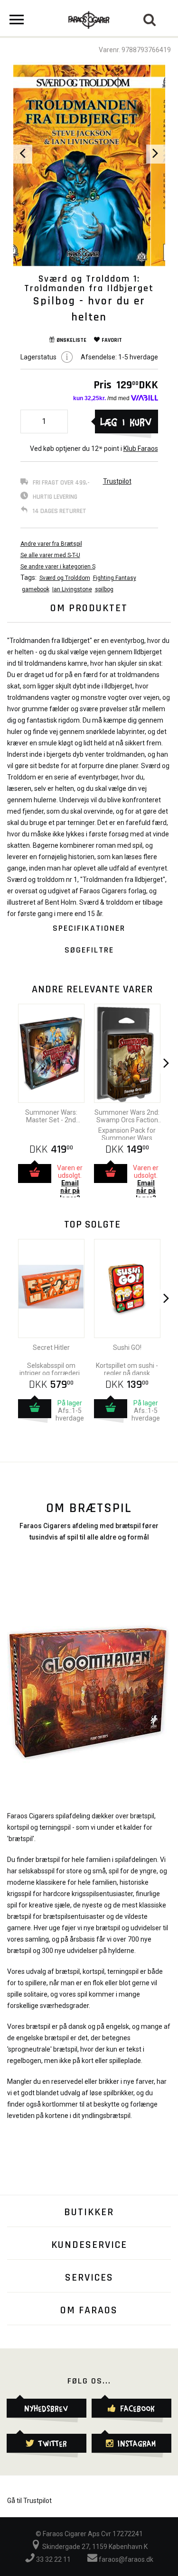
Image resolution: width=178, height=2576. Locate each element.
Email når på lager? (70, 1191)
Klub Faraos (141, 449)
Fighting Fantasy (115, 578)
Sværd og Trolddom (65, 578)
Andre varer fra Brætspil (51, 544)
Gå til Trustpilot (29, 2501)
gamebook (36, 589)
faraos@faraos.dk (125, 2559)
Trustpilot (117, 481)
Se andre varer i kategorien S (58, 567)
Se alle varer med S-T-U (50, 555)
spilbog (104, 589)
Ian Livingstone (72, 589)
